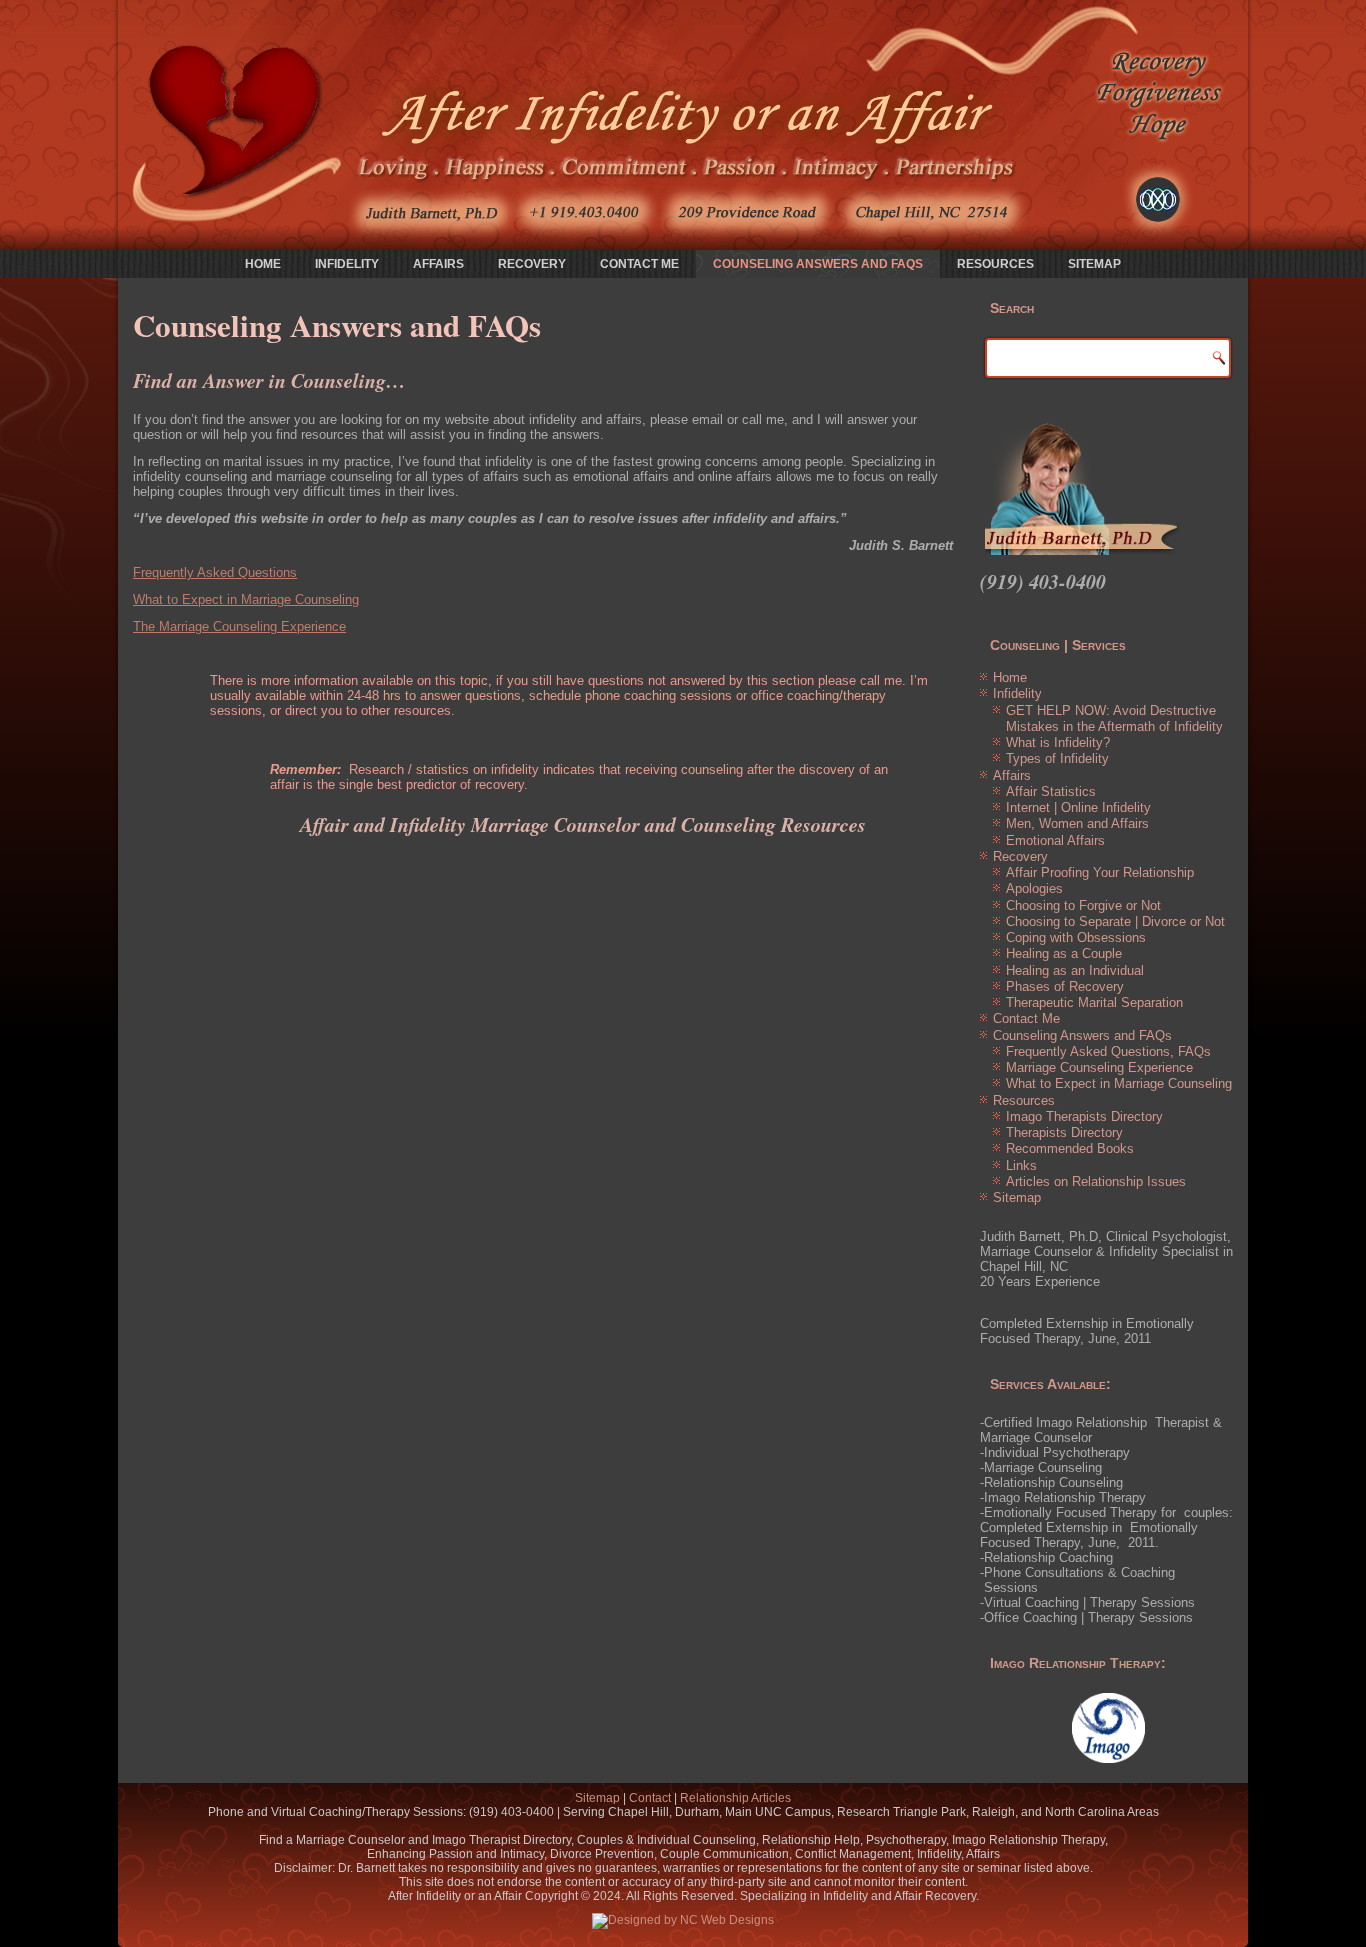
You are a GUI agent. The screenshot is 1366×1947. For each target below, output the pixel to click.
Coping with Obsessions (1076, 937)
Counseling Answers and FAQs (818, 264)
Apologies (1034, 888)
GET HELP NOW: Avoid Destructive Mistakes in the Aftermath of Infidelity (1114, 718)
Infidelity (347, 264)
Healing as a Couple (1064, 953)
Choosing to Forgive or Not (1083, 905)
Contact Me (639, 264)
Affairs (438, 264)
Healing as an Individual (1075, 970)
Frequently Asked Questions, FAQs (1108, 1051)
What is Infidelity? (1058, 742)
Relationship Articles (735, 1798)
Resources (995, 264)
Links (1021, 1165)
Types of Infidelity (1057, 758)
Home (263, 264)
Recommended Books (1070, 1148)
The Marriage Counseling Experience (239, 626)
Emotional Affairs (1055, 840)
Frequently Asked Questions (215, 572)
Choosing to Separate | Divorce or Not (1115, 921)
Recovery (532, 264)
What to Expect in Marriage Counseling (246, 599)
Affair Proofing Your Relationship (1100, 872)
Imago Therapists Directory (1084, 1116)
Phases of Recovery (1065, 986)
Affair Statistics (1051, 791)
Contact (650, 1798)
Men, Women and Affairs (1077, 823)
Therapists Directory (1064, 1132)
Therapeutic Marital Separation (1094, 1002)
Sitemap (1094, 264)
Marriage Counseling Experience (1099, 1067)
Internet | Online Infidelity (1078, 807)
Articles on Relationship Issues (1096, 1181)
